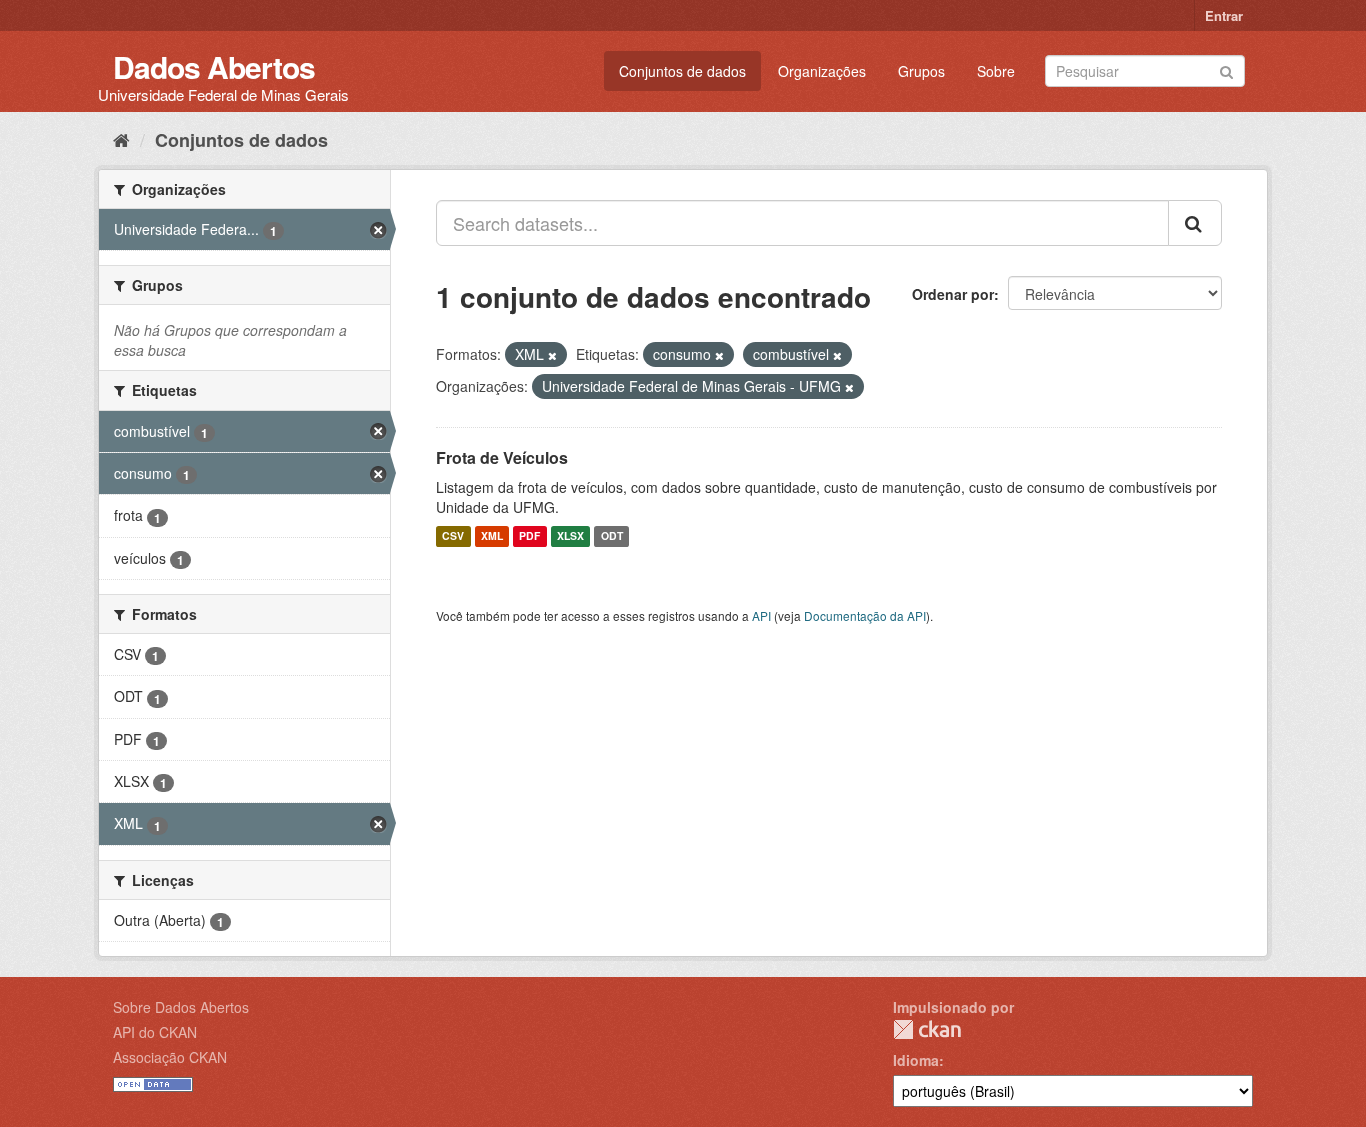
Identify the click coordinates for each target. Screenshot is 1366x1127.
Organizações (822, 71)
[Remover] (552, 355)
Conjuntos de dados (682, 71)
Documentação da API (865, 615)
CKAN (927, 1029)
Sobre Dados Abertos (181, 1007)
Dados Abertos (214, 66)
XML (492, 536)
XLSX (570, 536)
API (761, 615)
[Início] (121, 139)
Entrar (1224, 15)
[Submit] (1226, 69)
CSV (453, 536)
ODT (612, 536)
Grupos (921, 71)
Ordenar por (953, 294)
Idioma (916, 1060)
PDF (529, 536)
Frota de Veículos (502, 457)
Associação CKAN (170, 1057)
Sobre (996, 71)
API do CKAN (155, 1032)
